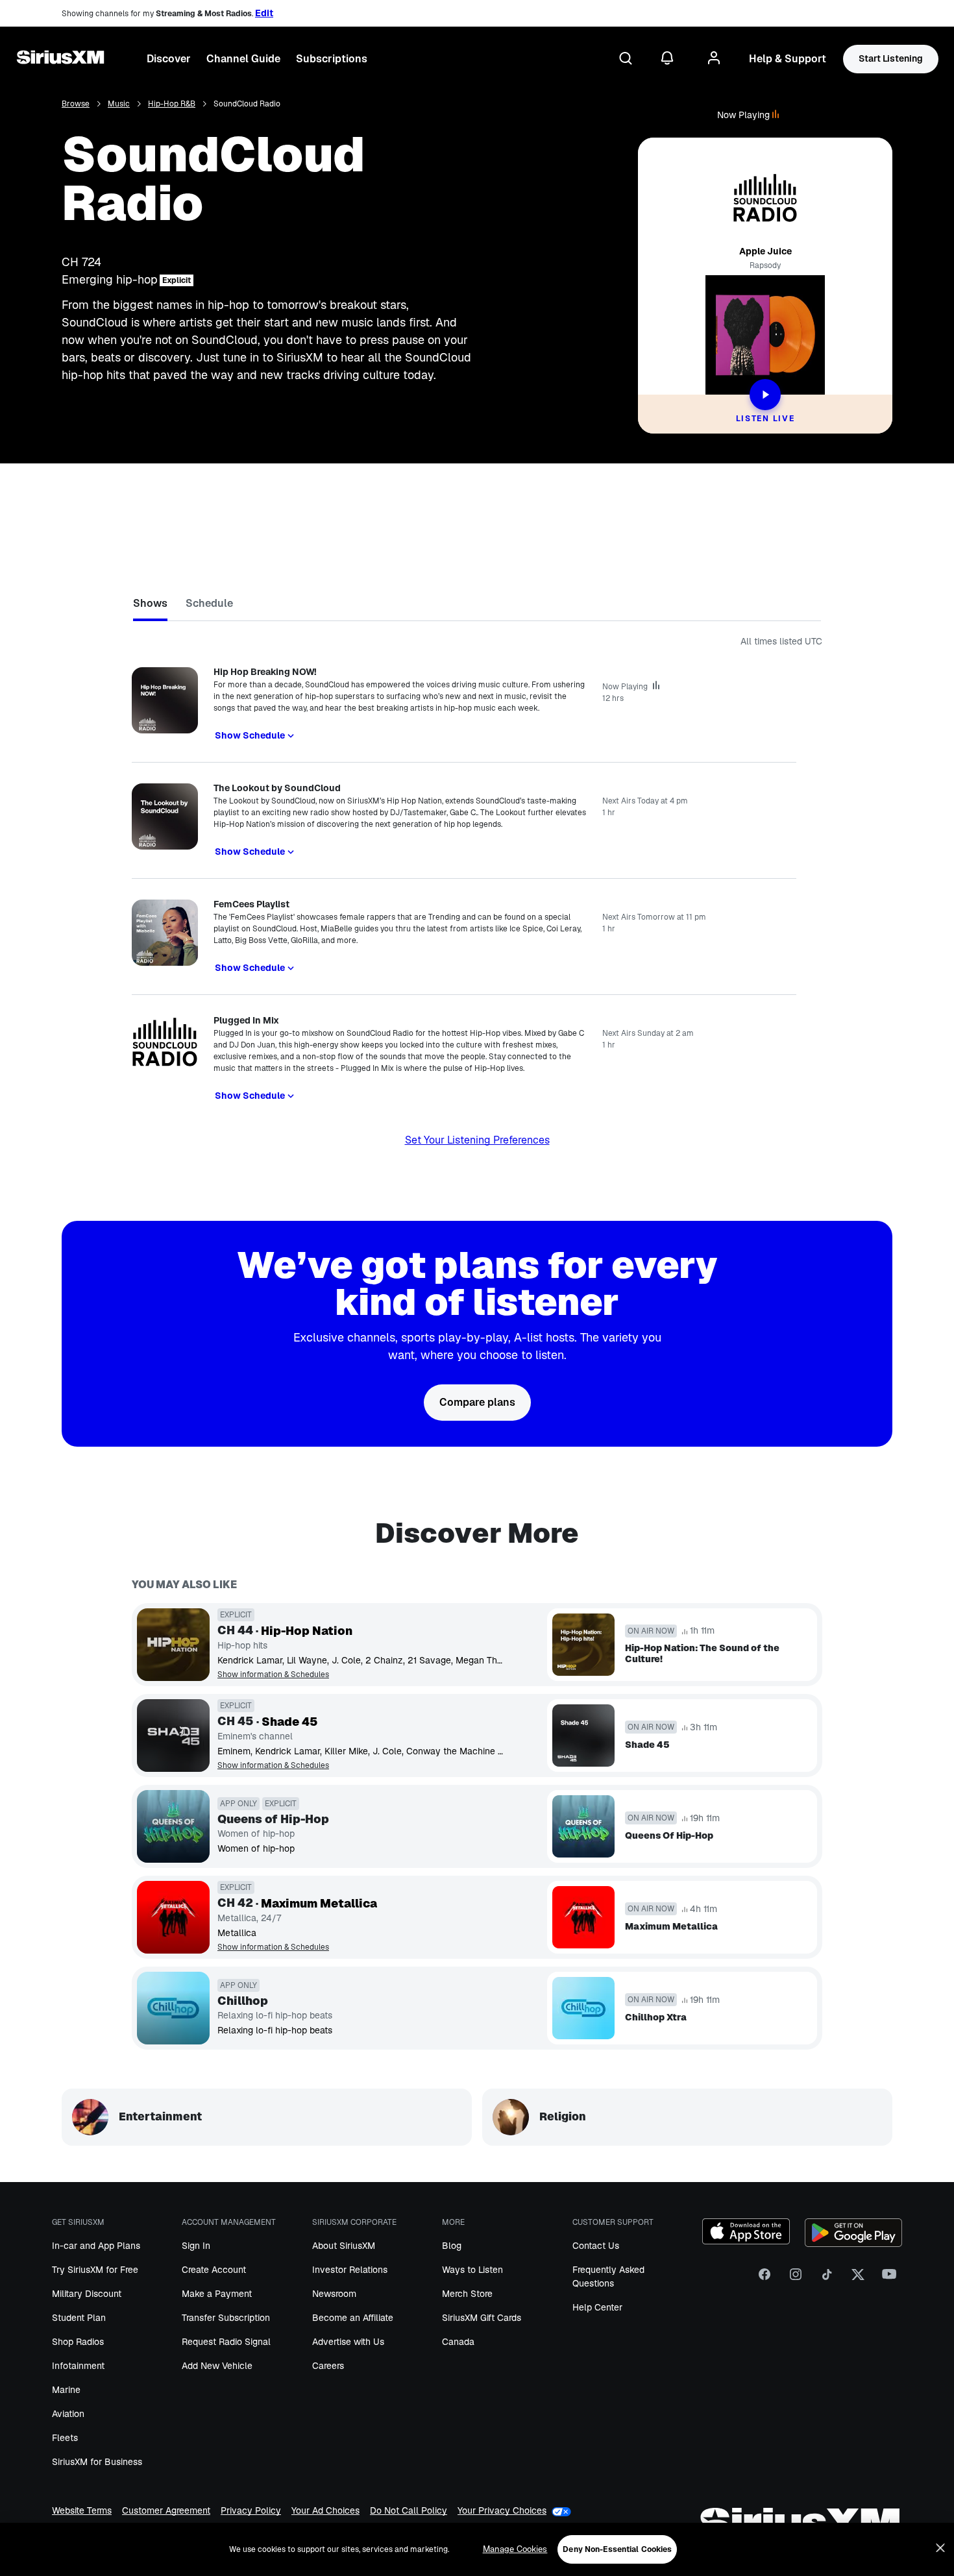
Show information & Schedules (273, 1675)
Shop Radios (78, 2342)
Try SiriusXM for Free (95, 2270)
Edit (264, 13)
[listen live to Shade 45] (173, 1736)
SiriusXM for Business (97, 2462)
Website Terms (82, 2511)
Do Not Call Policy (409, 2511)
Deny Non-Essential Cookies (617, 2549)
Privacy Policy (251, 2511)
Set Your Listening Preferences (477, 1140)
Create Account (214, 2270)
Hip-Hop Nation (307, 1631)
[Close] (940, 2548)
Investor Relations (350, 2270)
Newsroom (334, 2294)
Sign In (196, 2246)
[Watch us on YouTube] (889, 2279)
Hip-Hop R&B (172, 104)
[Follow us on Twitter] (858, 2279)
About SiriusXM (344, 2246)
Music (119, 104)
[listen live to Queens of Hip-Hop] (173, 1826)
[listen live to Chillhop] (173, 2008)
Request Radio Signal (226, 2342)
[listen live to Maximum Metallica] (173, 1917)
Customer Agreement (166, 2511)
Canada (458, 2342)
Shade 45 (290, 1722)
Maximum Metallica (319, 1904)
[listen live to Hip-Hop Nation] (173, 1645)
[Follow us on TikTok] (827, 2279)
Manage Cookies (515, 2549)
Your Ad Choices (325, 2511)
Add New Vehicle (217, 2366)
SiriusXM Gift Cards (482, 2318)
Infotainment (78, 2366)
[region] (477, 2549)
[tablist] (477, 606)
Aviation (68, 2414)
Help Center (597, 2307)
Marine (66, 2390)
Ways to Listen (472, 2270)
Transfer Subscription (226, 2318)
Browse (76, 104)
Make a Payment (217, 2294)
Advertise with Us (348, 2342)
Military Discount (87, 2294)
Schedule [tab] (209, 603)
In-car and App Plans (96, 2246)
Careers (328, 2366)
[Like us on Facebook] (764, 2279)
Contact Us (596, 2246)
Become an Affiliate (353, 2318)
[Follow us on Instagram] (796, 2279)
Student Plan (79, 2318)
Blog (452, 2246)
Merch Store (467, 2294)
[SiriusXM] (60, 59)
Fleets (65, 2438)
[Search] (626, 59)
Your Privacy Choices (502, 2511)
